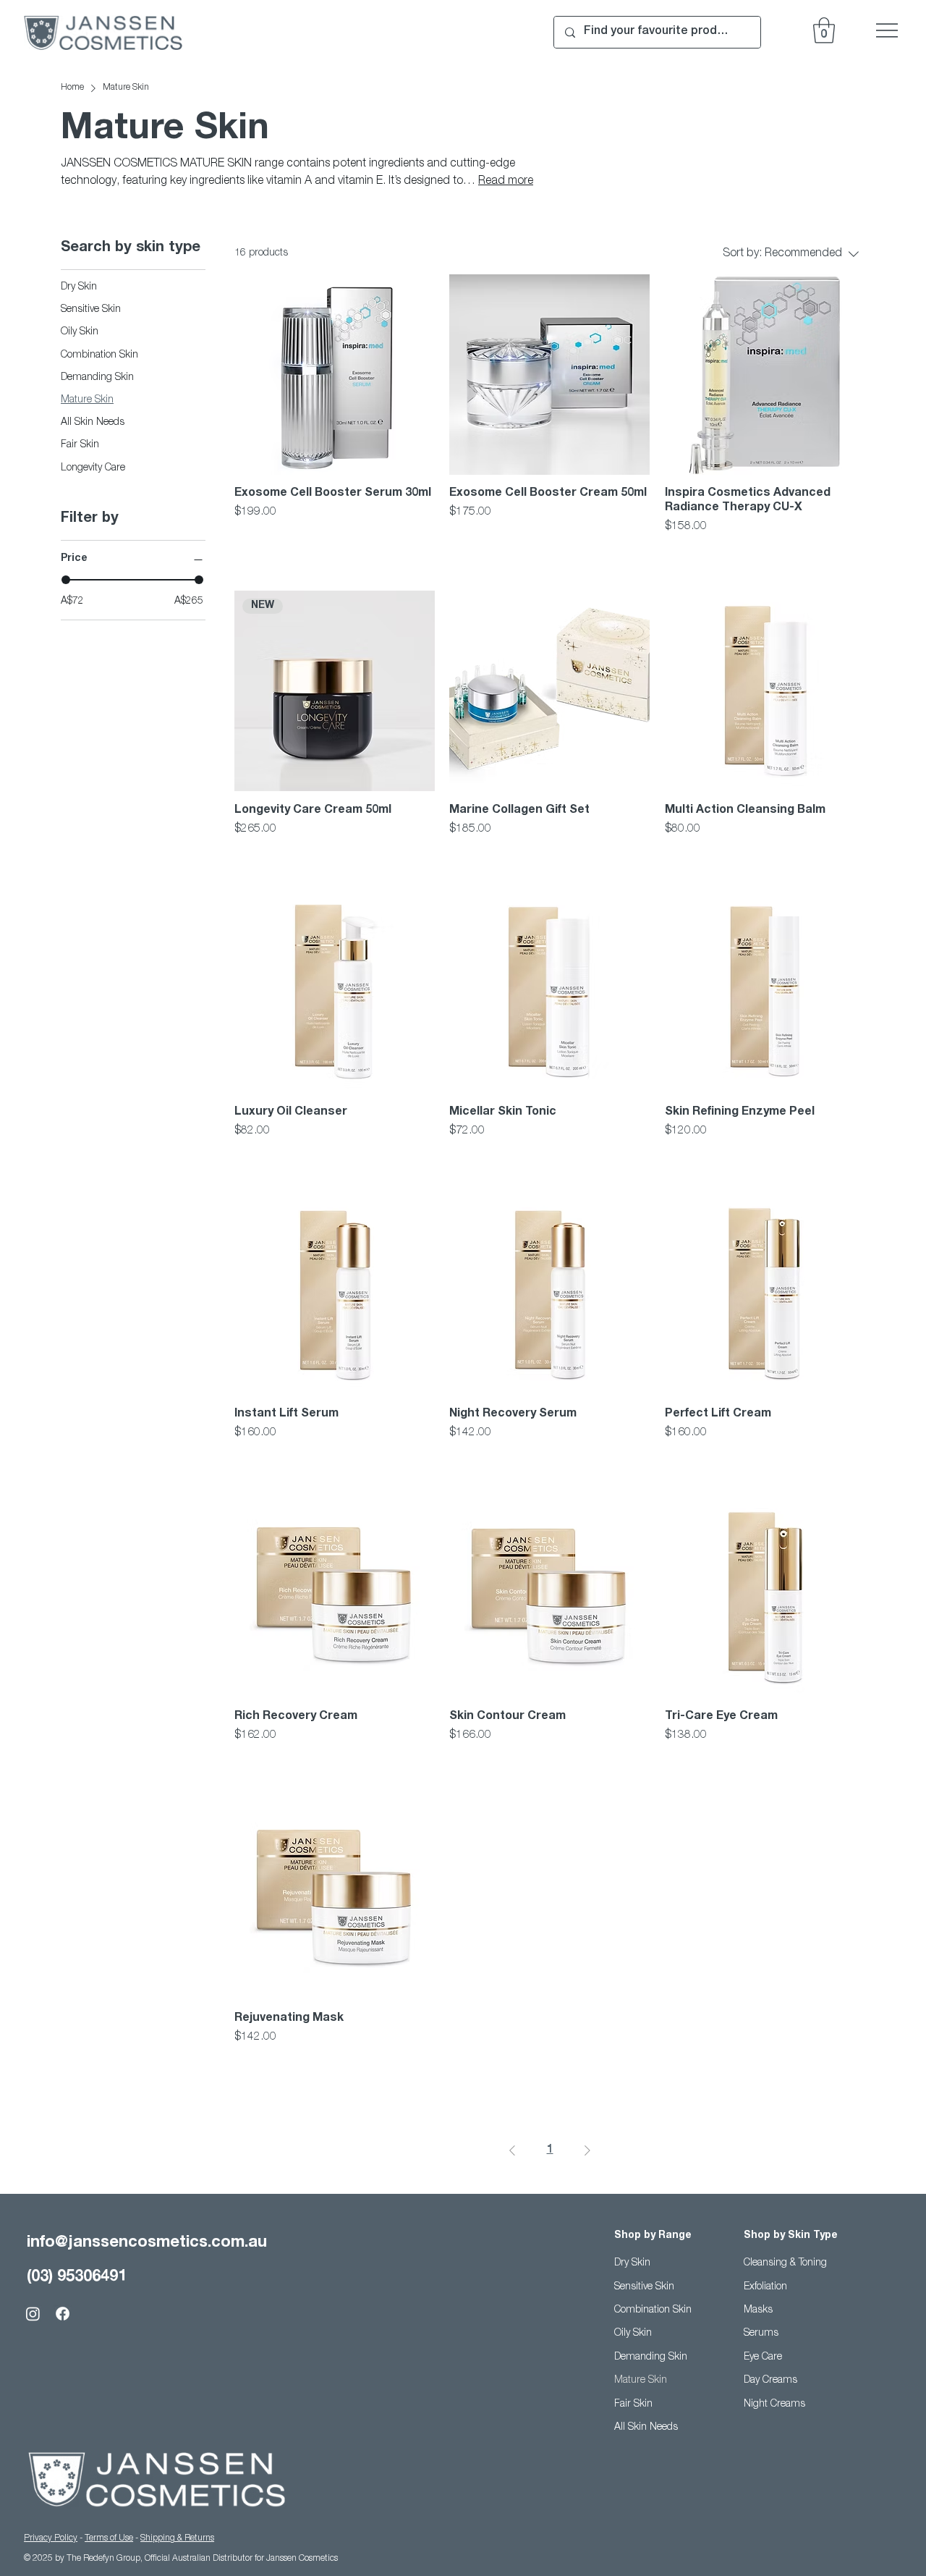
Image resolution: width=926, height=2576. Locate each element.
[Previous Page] (512, 2150)
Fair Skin (633, 2404)
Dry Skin (632, 2263)
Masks (758, 2310)
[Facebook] (63, 2314)
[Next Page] (587, 2150)
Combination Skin (653, 2310)
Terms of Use (109, 2538)
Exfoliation (765, 2287)
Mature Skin (641, 2381)
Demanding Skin (651, 2357)
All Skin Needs (646, 2428)
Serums (761, 2334)
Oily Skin (633, 2334)
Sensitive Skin (644, 2287)
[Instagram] (33, 2314)
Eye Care (763, 2357)
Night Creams (774, 2404)
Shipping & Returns (177, 2538)
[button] (824, 30)
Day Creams (770, 2381)
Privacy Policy (51, 2538)
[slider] (66, 580)
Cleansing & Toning (785, 2263)
